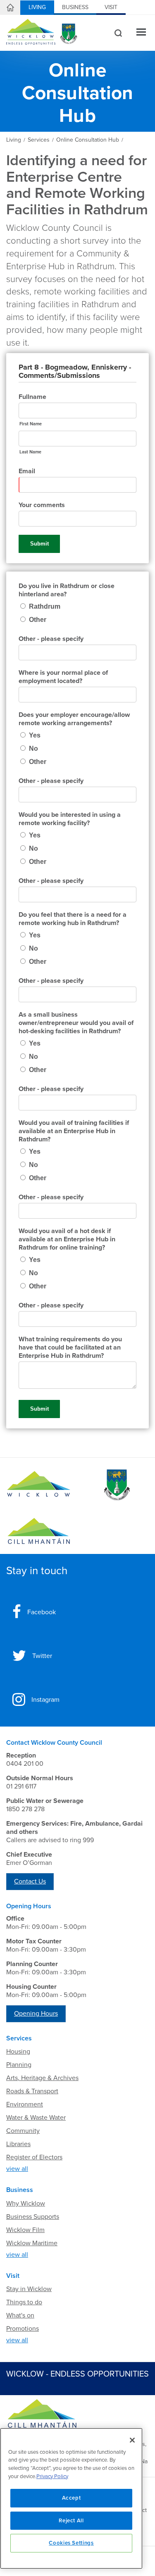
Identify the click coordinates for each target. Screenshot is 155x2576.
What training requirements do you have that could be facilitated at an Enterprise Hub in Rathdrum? (70, 1347)
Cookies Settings (71, 2543)
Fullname (32, 397)
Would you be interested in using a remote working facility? (70, 819)
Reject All (71, 2521)
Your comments (42, 505)
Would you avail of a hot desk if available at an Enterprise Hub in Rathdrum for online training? (67, 1239)
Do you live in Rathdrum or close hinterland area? (67, 590)
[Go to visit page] (117, 1485)
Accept (72, 2498)
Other (38, 620)
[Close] (132, 2440)
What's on (20, 2315)
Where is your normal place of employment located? (63, 677)
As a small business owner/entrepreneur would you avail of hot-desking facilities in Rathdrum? (76, 1023)
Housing (18, 2052)
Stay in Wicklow (29, 2289)
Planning (19, 2065)
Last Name (30, 452)
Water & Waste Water (36, 2118)
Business (75, 7)
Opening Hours (36, 2014)
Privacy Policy (52, 2476)
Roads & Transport (32, 2091)
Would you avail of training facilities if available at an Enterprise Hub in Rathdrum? (74, 1131)
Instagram (45, 1700)
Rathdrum (45, 606)
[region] (71, 2498)
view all (17, 2169)
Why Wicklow (26, 2204)
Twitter (42, 1656)
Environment (25, 2104)
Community (23, 2131)
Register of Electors (34, 2157)
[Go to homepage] (39, 1531)
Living (37, 7)
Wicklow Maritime (32, 2243)
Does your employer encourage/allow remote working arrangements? (74, 719)
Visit (111, 7)
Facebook (42, 1612)
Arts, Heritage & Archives (42, 2078)
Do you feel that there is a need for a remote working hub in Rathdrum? (73, 919)
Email (27, 471)
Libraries (18, 2144)
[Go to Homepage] (39, 1485)
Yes (35, 735)
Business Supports (33, 2217)
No (33, 748)
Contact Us (30, 1881)
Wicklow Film (25, 2230)
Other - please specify (51, 639)
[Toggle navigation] (141, 33)
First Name (31, 424)
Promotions (23, 2329)
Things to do (24, 2302)
